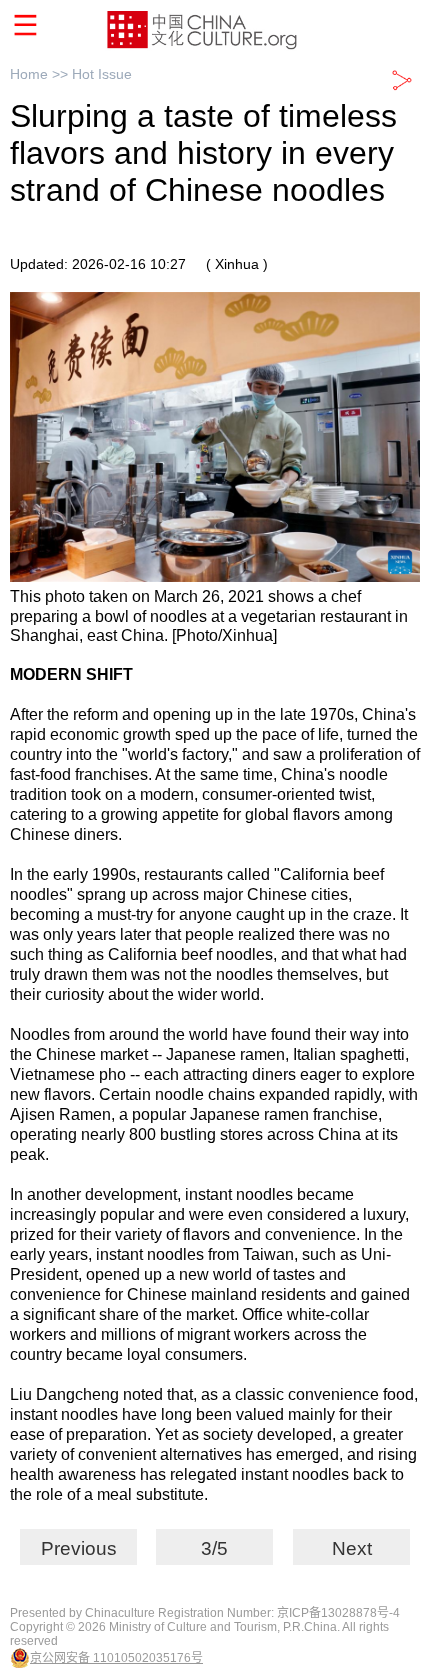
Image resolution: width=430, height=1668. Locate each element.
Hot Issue (102, 74)
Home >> (41, 74)
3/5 (214, 1548)
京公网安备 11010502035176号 (116, 1658)
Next (352, 1548)
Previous (79, 1548)
